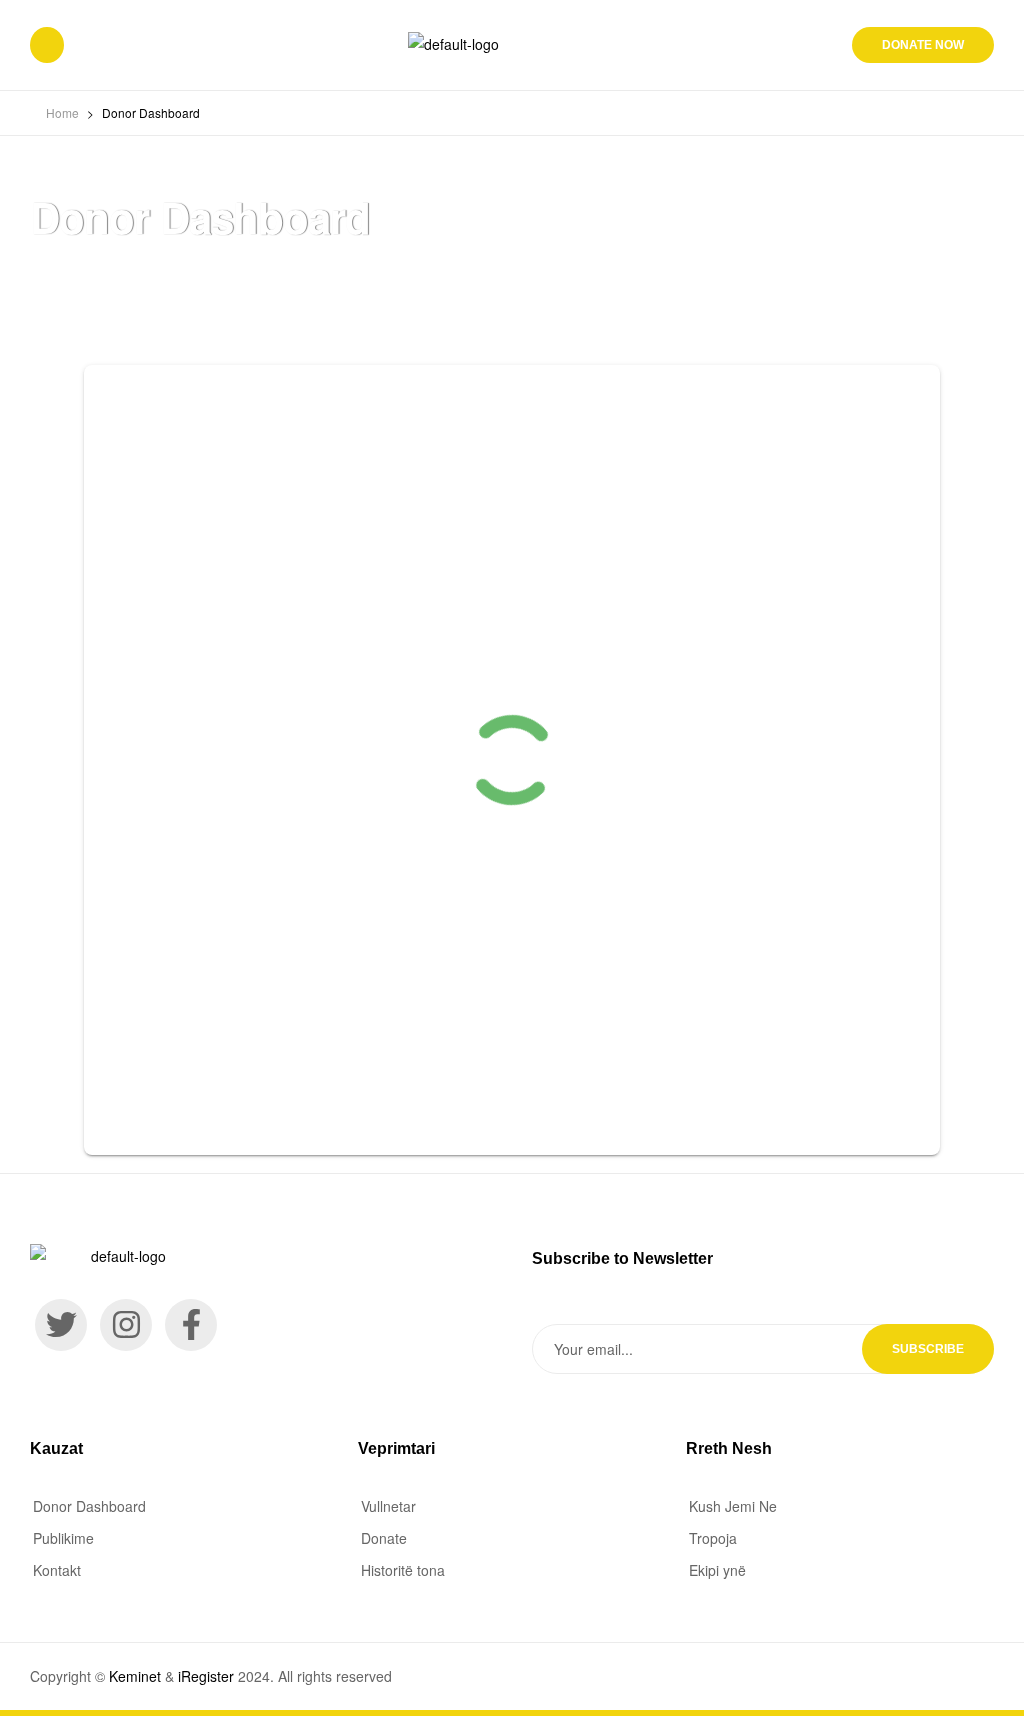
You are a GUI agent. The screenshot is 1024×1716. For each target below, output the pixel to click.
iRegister (206, 1676)
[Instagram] (126, 1325)
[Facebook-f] (191, 1325)
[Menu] (47, 45)
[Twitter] (61, 1325)
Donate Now (923, 45)
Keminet (135, 1676)
